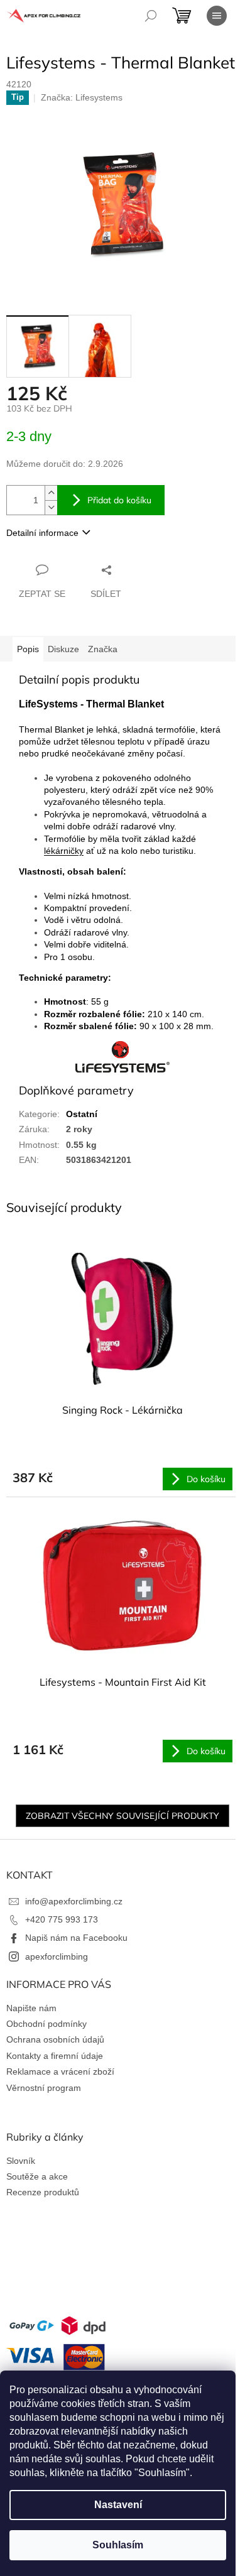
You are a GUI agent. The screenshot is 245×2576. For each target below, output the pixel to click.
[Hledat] (151, 16)
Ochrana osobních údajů (55, 2039)
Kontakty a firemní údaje (55, 2056)
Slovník (21, 2161)
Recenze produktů (43, 2192)
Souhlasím (118, 2545)
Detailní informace (42, 533)
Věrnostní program (44, 2088)
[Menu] (217, 16)
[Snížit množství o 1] (51, 507)
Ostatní (82, 1114)
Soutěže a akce (37, 2176)
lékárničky (64, 851)
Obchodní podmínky (46, 2024)
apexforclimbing (57, 1957)
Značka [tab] (103, 649)
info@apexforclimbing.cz (74, 1901)
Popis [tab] (28, 649)
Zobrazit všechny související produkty (122, 1816)
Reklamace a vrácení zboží (60, 2071)
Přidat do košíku (119, 500)
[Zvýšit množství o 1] (51, 493)
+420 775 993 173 (62, 1919)
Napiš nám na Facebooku (76, 1938)
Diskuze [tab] (63, 649)
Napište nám (31, 2008)
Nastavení (118, 2505)
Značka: (82, 97)
